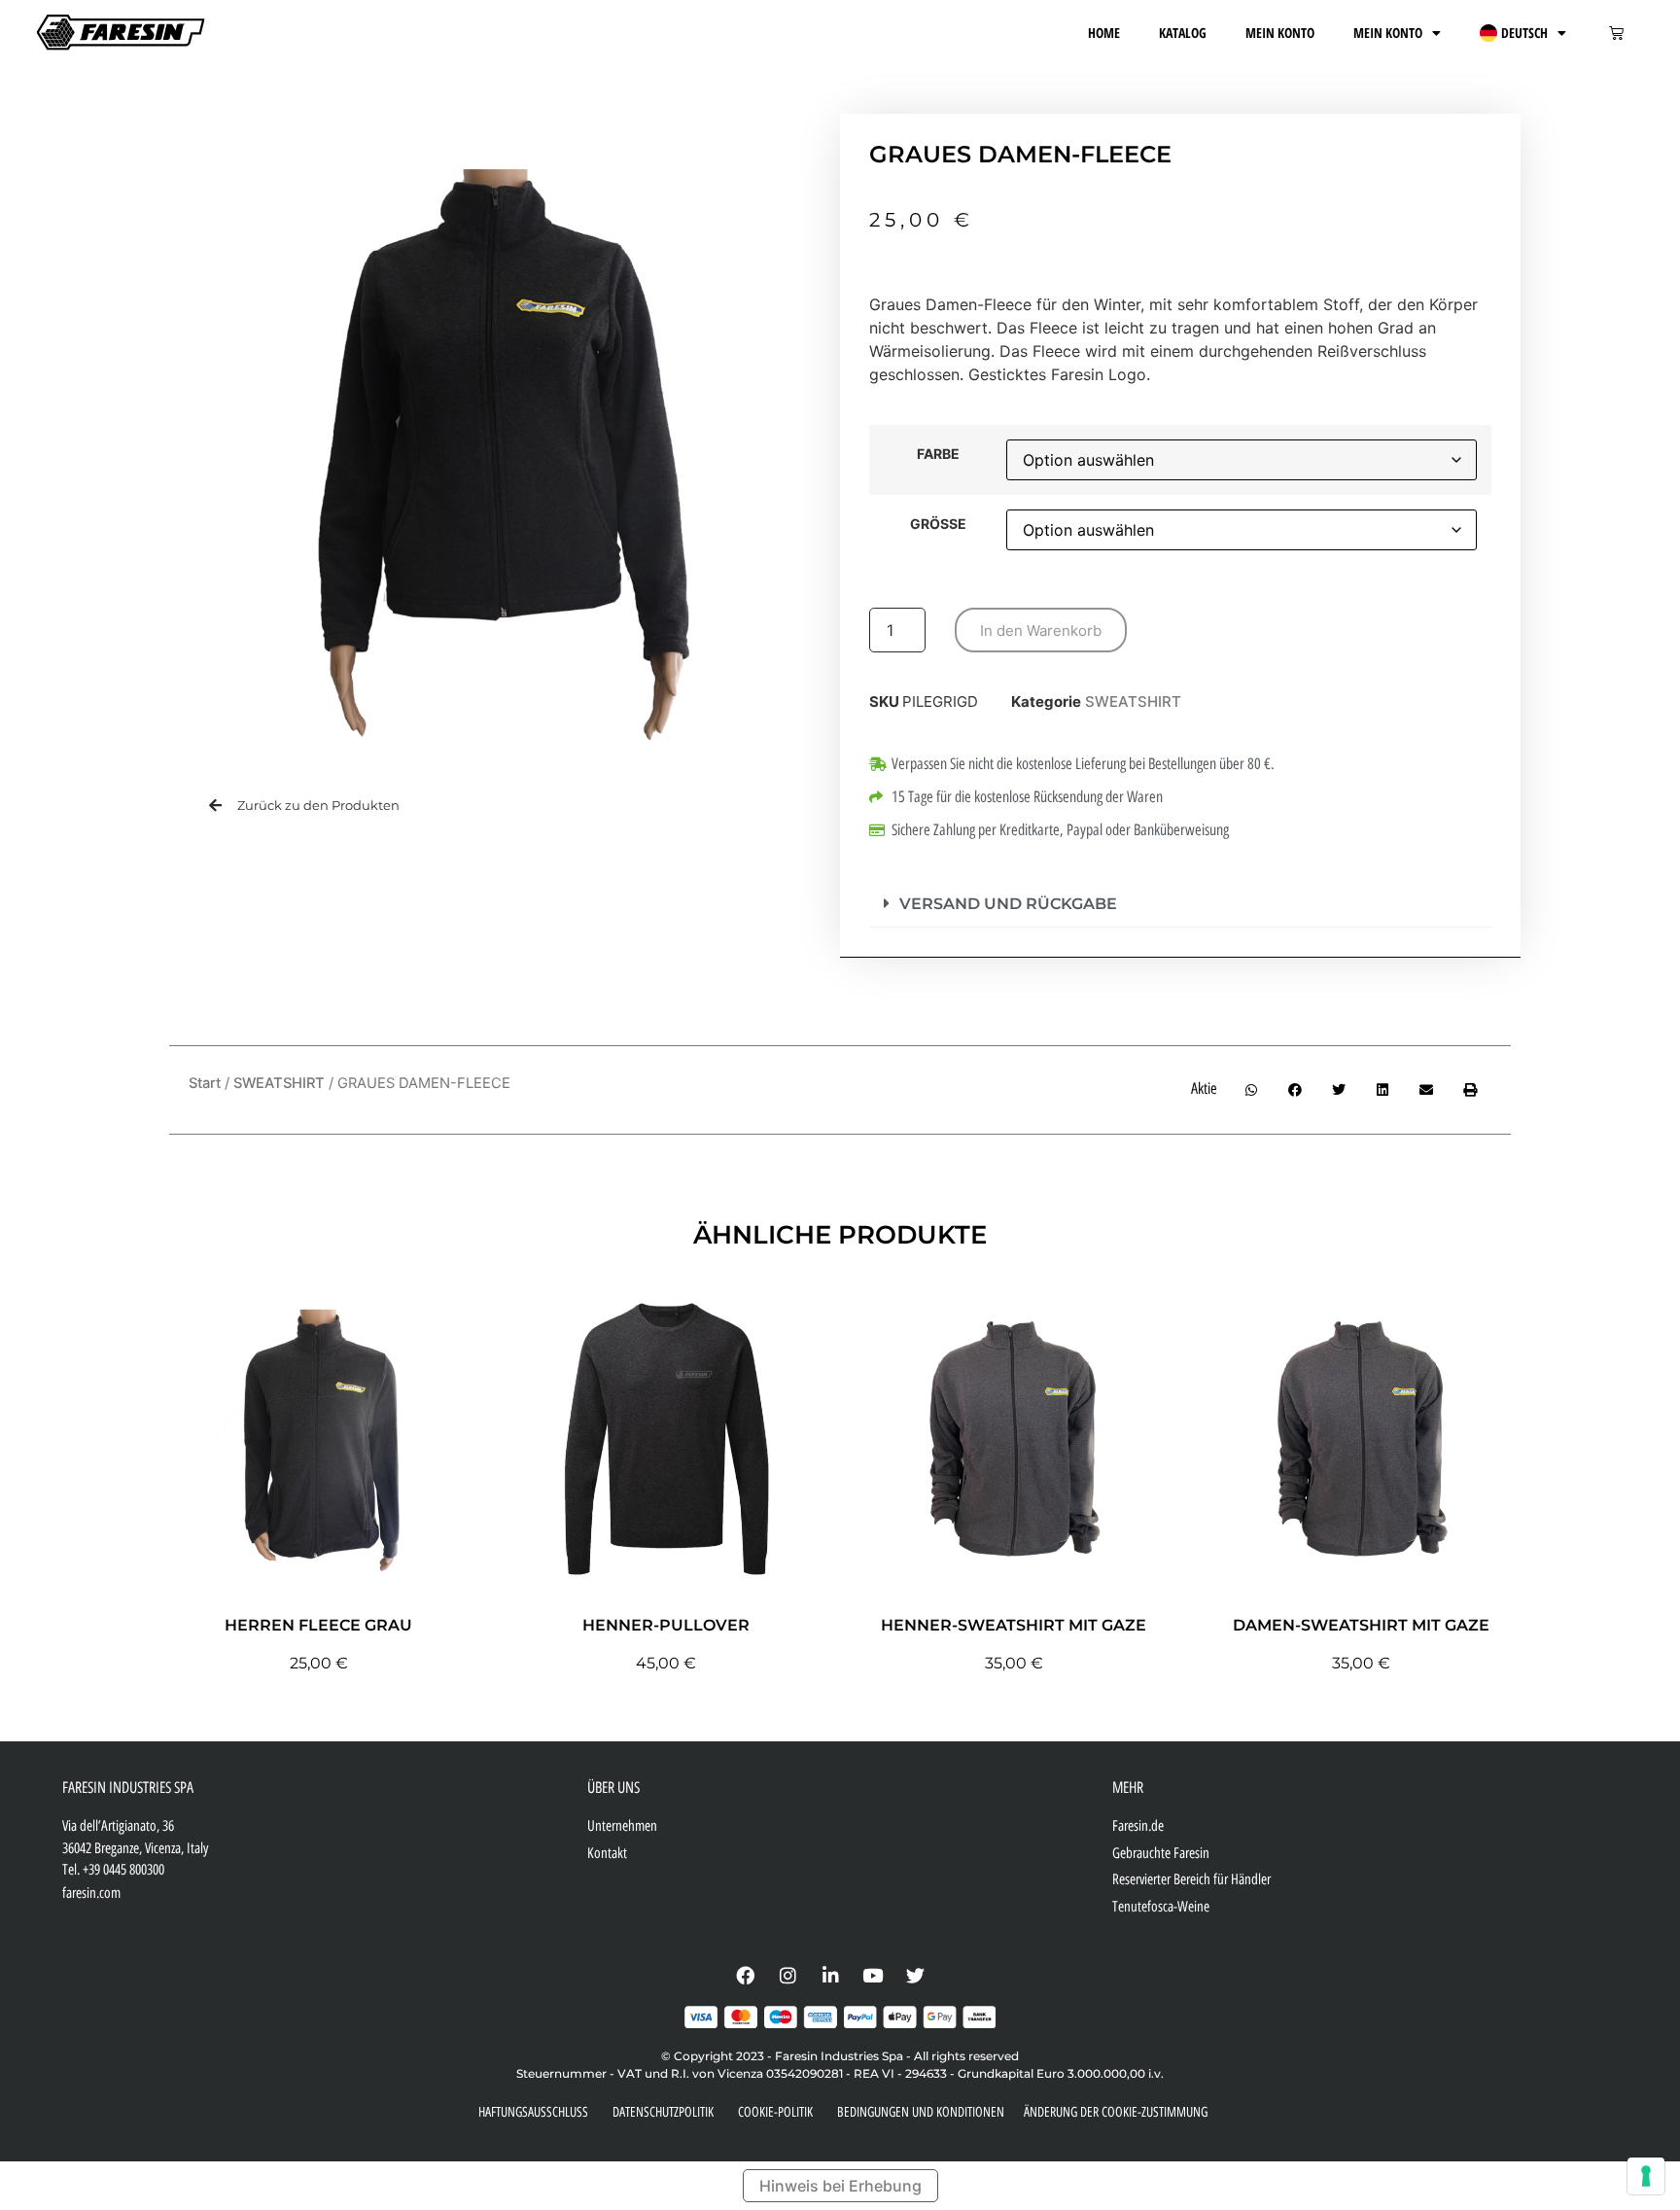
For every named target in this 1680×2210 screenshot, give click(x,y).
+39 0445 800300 (123, 1870)
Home (1104, 33)
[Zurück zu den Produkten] (215, 806)
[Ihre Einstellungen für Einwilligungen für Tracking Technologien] (1646, 2176)
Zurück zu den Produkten (318, 805)
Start (205, 1083)
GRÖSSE (938, 524)
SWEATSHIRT (1133, 702)
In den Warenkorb (1041, 631)
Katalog (1183, 33)
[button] (1180, 904)
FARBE (938, 454)
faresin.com (91, 1893)
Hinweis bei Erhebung (840, 2186)
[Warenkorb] (1616, 33)
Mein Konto (1280, 33)
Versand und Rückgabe (1008, 904)
